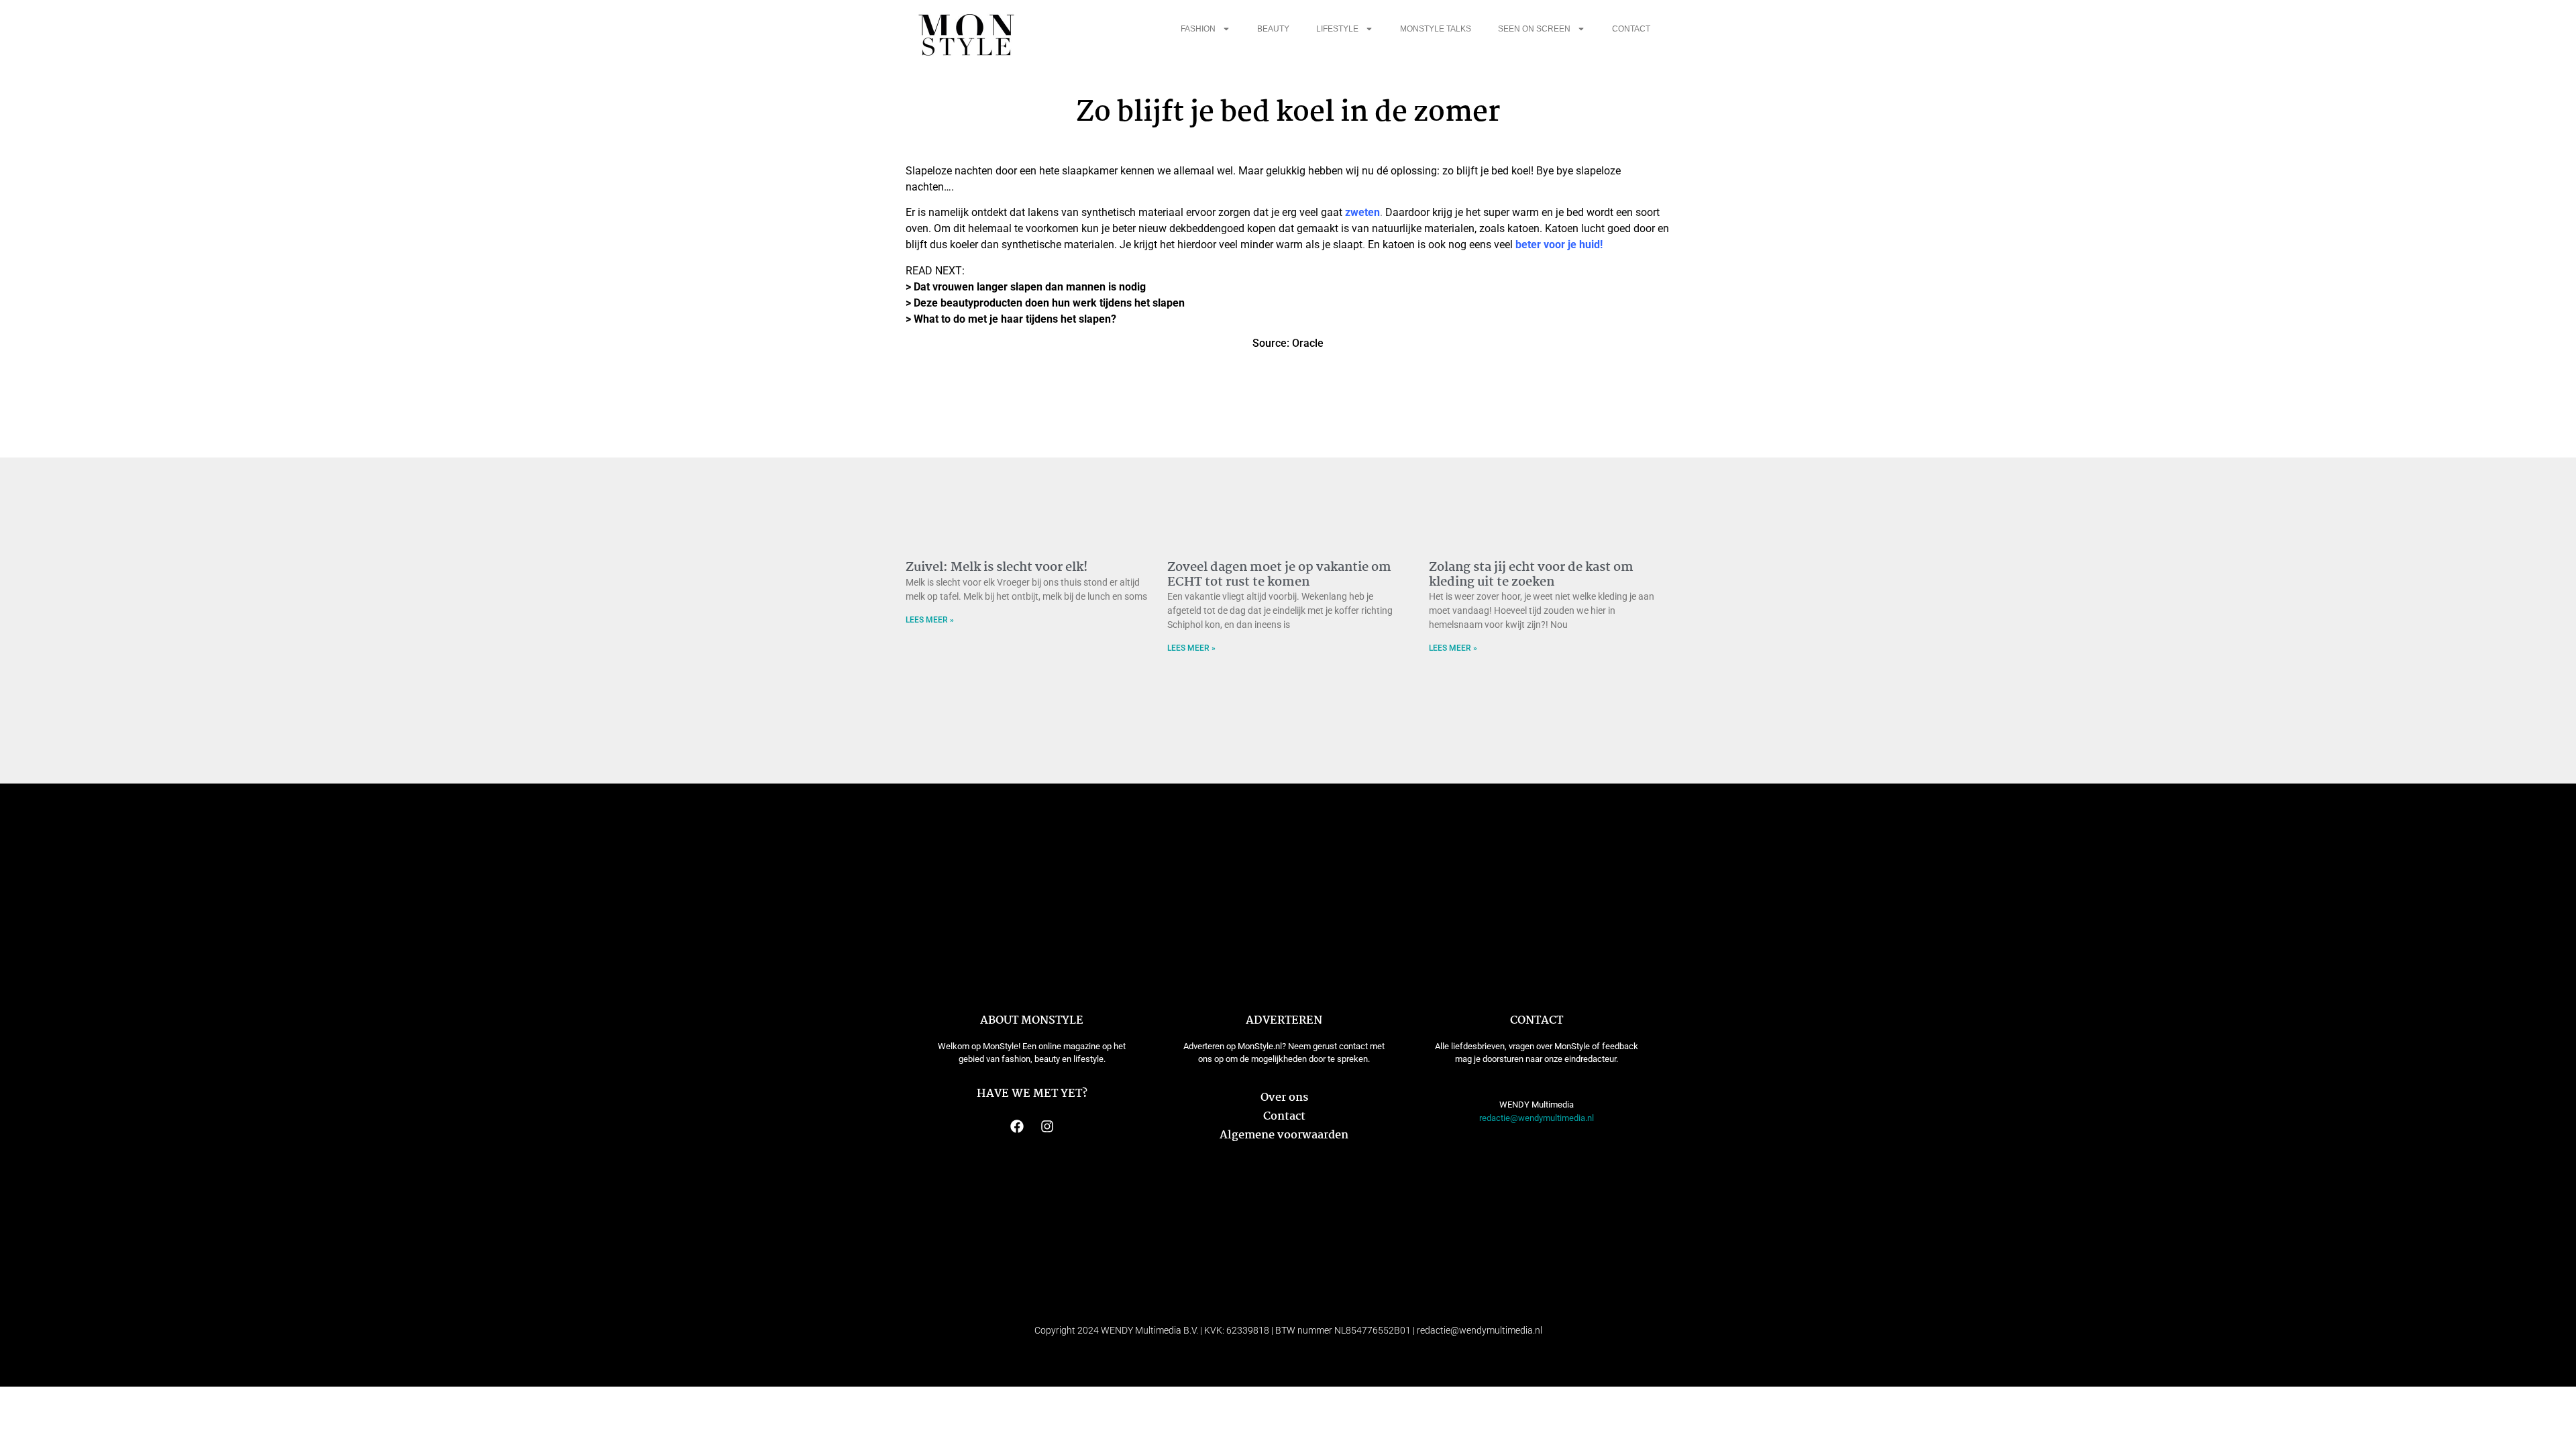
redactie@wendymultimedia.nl (1537, 1118)
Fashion (1198, 29)
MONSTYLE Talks (1436, 29)
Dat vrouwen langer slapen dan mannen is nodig (1030, 287)
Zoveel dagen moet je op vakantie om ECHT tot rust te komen (1279, 575)
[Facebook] (1017, 1126)
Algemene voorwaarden (1284, 1135)
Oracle (1308, 343)
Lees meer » (930, 620)
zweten (1362, 212)
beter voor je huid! (1559, 245)
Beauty (1273, 29)
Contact (1631, 29)
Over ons (1284, 1098)
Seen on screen (1534, 29)
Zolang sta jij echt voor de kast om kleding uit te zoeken (1531, 575)
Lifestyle (1337, 29)
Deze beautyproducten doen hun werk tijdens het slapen (1049, 303)
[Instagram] (1047, 1126)
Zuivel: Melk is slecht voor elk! (997, 568)
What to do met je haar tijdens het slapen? (1015, 319)
